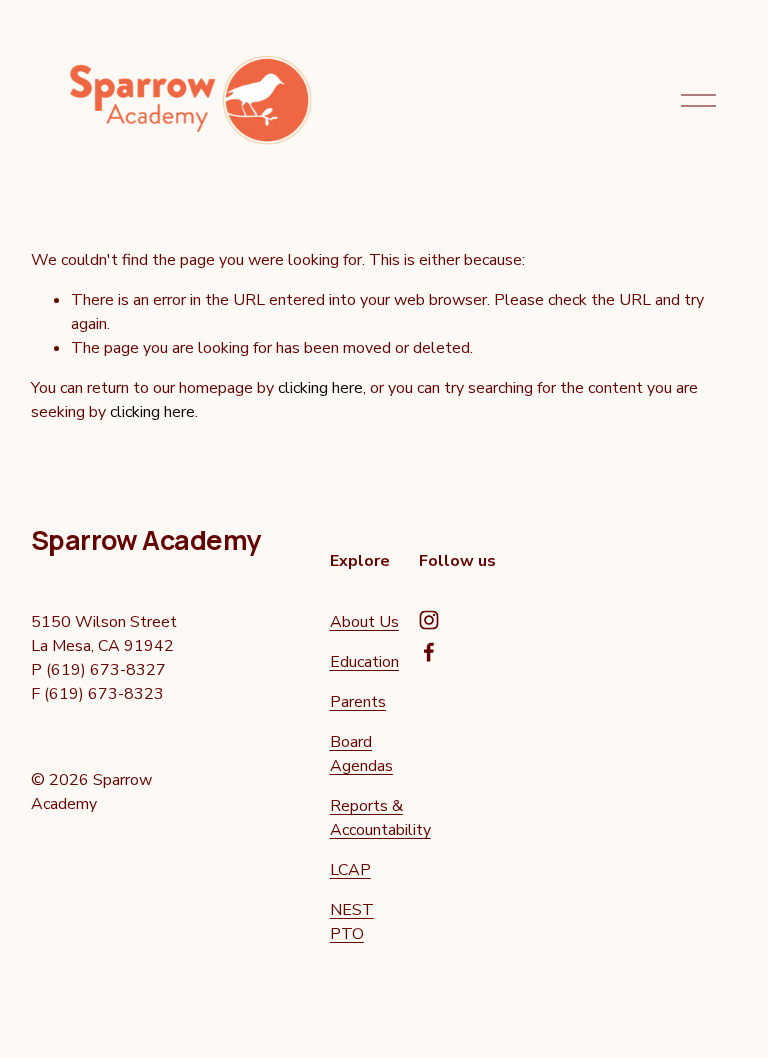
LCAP (350, 870)
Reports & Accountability (380, 818)
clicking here (320, 388)
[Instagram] (429, 620)
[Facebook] (429, 652)
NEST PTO (352, 922)
